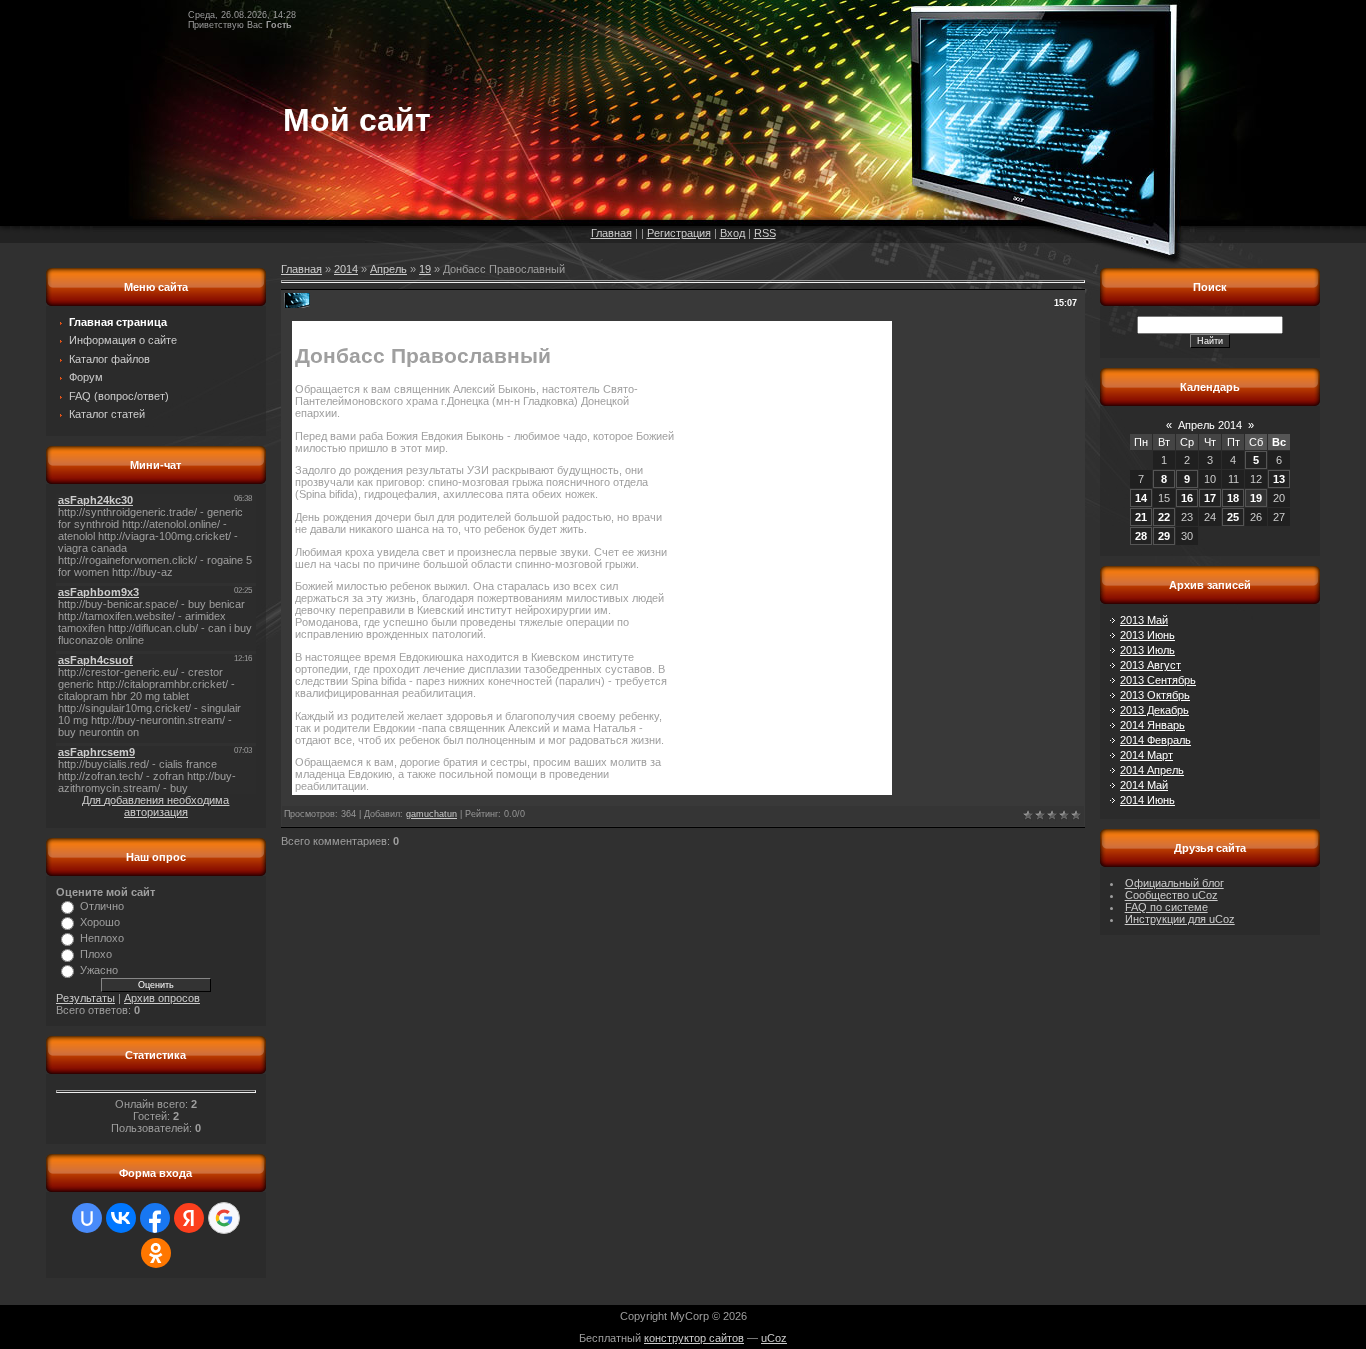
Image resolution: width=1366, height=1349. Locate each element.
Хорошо (100, 922)
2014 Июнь (1147, 800)
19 (425, 269)
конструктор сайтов (694, 1338)
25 (1233, 517)
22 (1164, 517)
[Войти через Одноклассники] (156, 1253)
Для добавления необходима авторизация (155, 806)
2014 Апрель (1152, 770)
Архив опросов (162, 998)
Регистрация (679, 233)
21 (1141, 517)
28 (1141, 536)
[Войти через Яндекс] (189, 1218)
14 (1141, 498)
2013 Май (1144, 620)
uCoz (774, 1338)
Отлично (102, 906)
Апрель (388, 269)
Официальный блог (1174, 883)
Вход (732, 233)
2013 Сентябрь (1158, 680)
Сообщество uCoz (1171, 895)
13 (1279, 479)
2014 (346, 269)
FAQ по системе (1166, 907)
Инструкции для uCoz (1180, 919)
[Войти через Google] (224, 1218)
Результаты (85, 998)
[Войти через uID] (87, 1218)
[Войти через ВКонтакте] (121, 1218)
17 (1210, 498)
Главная (611, 233)
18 (1233, 498)
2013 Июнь (1147, 635)
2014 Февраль (1155, 740)
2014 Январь (1152, 725)
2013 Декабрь (1154, 710)
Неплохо (102, 938)
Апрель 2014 (1210, 425)
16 (1187, 498)
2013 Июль (1147, 650)
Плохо (96, 954)
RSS (765, 233)
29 (1164, 536)
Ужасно (99, 970)
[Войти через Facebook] (155, 1218)
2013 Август (1150, 665)
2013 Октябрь (1155, 695)
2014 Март (1146, 755)
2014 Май (1144, 785)
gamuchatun (431, 814)
